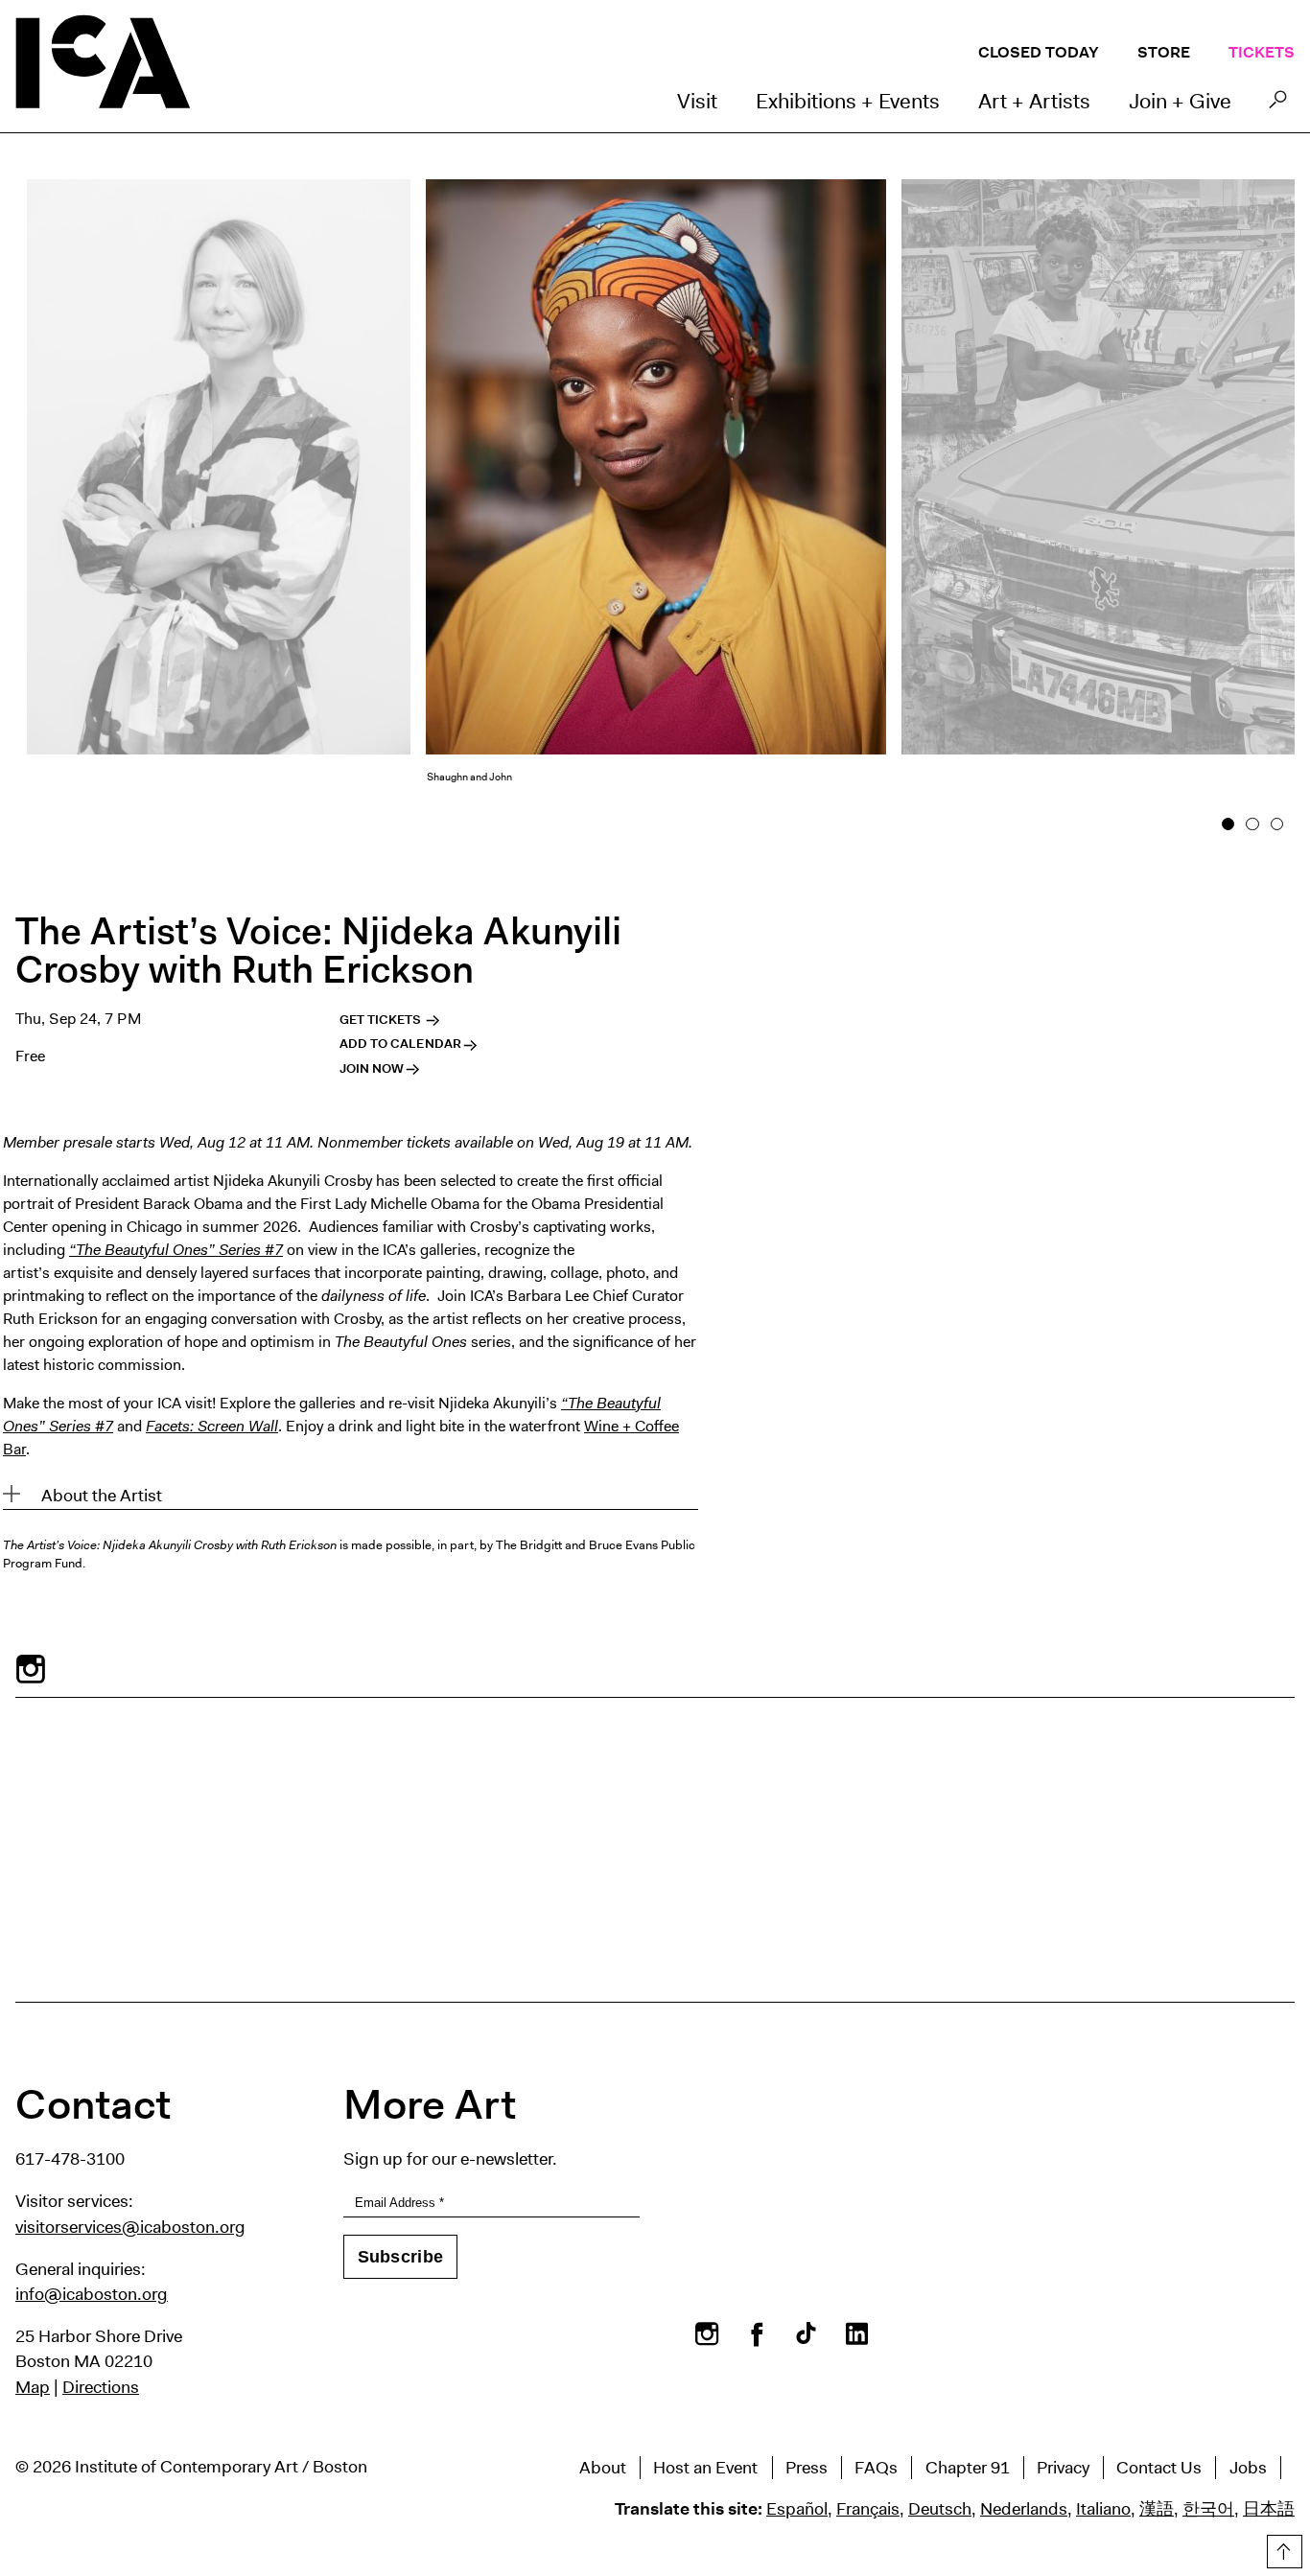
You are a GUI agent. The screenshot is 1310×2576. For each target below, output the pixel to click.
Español (797, 2509)
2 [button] (1253, 824)
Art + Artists (1034, 101)
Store (1164, 52)
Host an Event (705, 2468)
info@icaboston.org (92, 2294)
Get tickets (382, 1020)
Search (1278, 104)
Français (868, 2509)
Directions (101, 2387)
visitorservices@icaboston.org (130, 2227)
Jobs (1248, 2468)
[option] (656, 499)
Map (33, 2387)
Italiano (1103, 2509)
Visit (697, 101)
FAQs (876, 2468)
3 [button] (1277, 824)
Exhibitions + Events (848, 101)
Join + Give (1180, 101)
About (603, 2468)
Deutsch (940, 2509)
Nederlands (1024, 2509)
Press (807, 2468)
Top (1282, 2548)
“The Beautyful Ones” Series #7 (176, 1250)
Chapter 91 (968, 2468)
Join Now (372, 1068)
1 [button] (1228, 824)
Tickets (1262, 52)
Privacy (1063, 2468)
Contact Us (1159, 2468)
